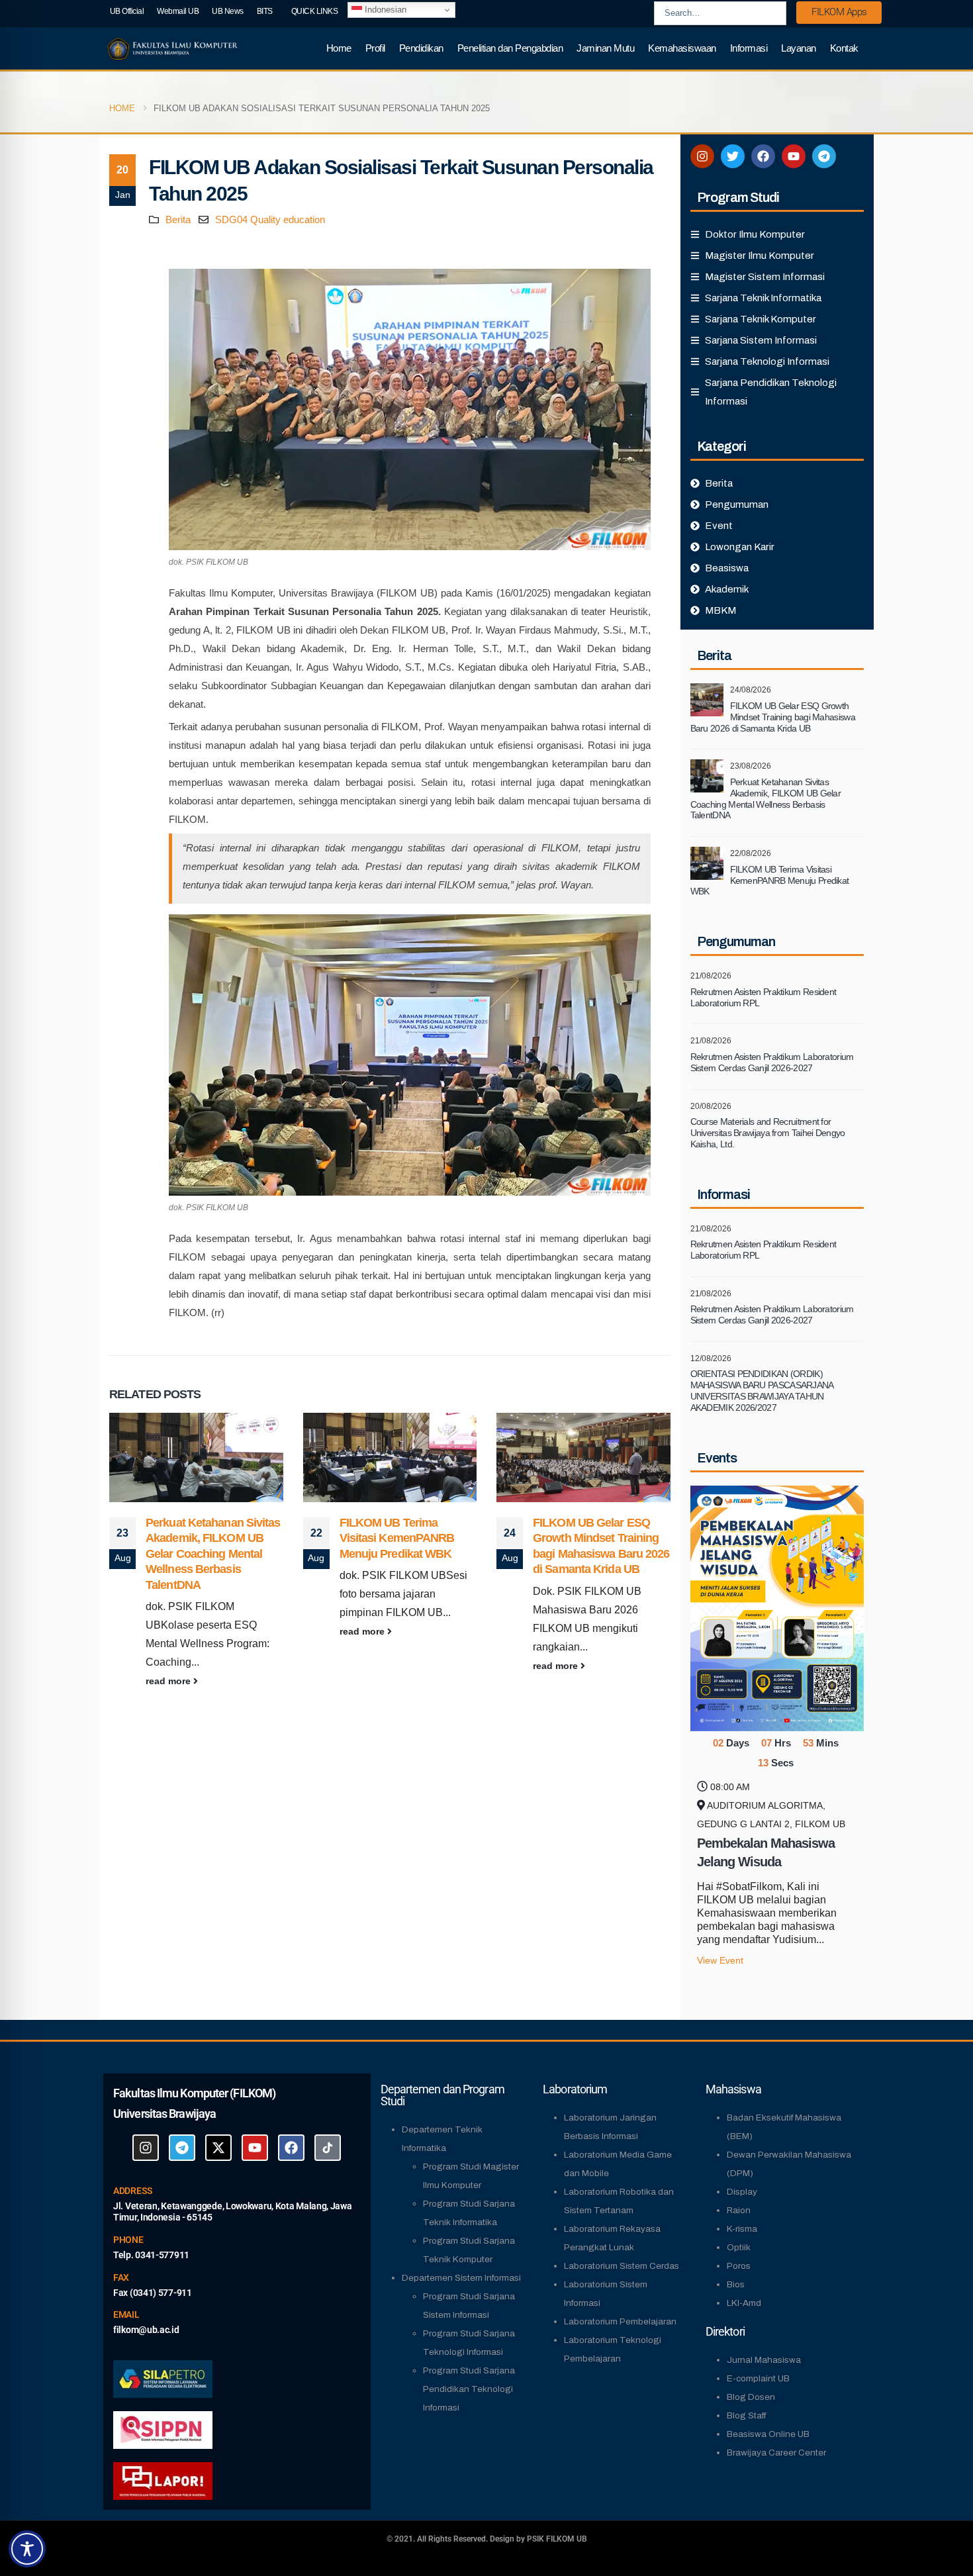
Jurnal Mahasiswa (764, 2360)
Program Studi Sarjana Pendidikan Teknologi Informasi (469, 2389)
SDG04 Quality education (270, 219)
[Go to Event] (777, 1607)
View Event (720, 1961)
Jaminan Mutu (605, 48)
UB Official (127, 11)
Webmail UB (178, 11)
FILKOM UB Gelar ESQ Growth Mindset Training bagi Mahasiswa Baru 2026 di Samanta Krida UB (773, 717)
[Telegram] (824, 156)
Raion (739, 2210)
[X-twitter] (218, 2148)
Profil (375, 48)
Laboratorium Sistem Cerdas (622, 2266)
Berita (178, 219)
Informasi (749, 48)
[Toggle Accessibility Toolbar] (27, 2549)
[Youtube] (794, 156)
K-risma (742, 2229)
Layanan (799, 48)
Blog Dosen (751, 2397)
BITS (265, 11)
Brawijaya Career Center (776, 2453)
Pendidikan (421, 48)
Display (742, 2192)
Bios (736, 2284)
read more (170, 1631)
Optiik (739, 2247)
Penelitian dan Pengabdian (510, 48)
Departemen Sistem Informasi (461, 2278)
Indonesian (384, 10)
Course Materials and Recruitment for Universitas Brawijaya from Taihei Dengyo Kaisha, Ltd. (768, 1133)
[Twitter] (733, 156)
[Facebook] (763, 156)
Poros (739, 2266)
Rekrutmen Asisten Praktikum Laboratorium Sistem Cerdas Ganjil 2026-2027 (772, 1062)
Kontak (844, 48)
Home (339, 48)
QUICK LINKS (315, 11)
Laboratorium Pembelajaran (620, 2321)
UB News (228, 11)
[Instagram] (702, 156)
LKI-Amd (744, 2303)
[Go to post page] (197, 1457)
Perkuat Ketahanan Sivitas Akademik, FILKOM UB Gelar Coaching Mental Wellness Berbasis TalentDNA (601, 1554)
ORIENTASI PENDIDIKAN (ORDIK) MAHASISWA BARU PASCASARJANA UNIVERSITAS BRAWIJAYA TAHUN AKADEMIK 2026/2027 (762, 1390)
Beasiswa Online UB (768, 2434)
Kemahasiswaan (682, 48)
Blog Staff (746, 2415)
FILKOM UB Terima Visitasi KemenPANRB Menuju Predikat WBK (204, 1538)
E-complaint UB (758, 2378)
